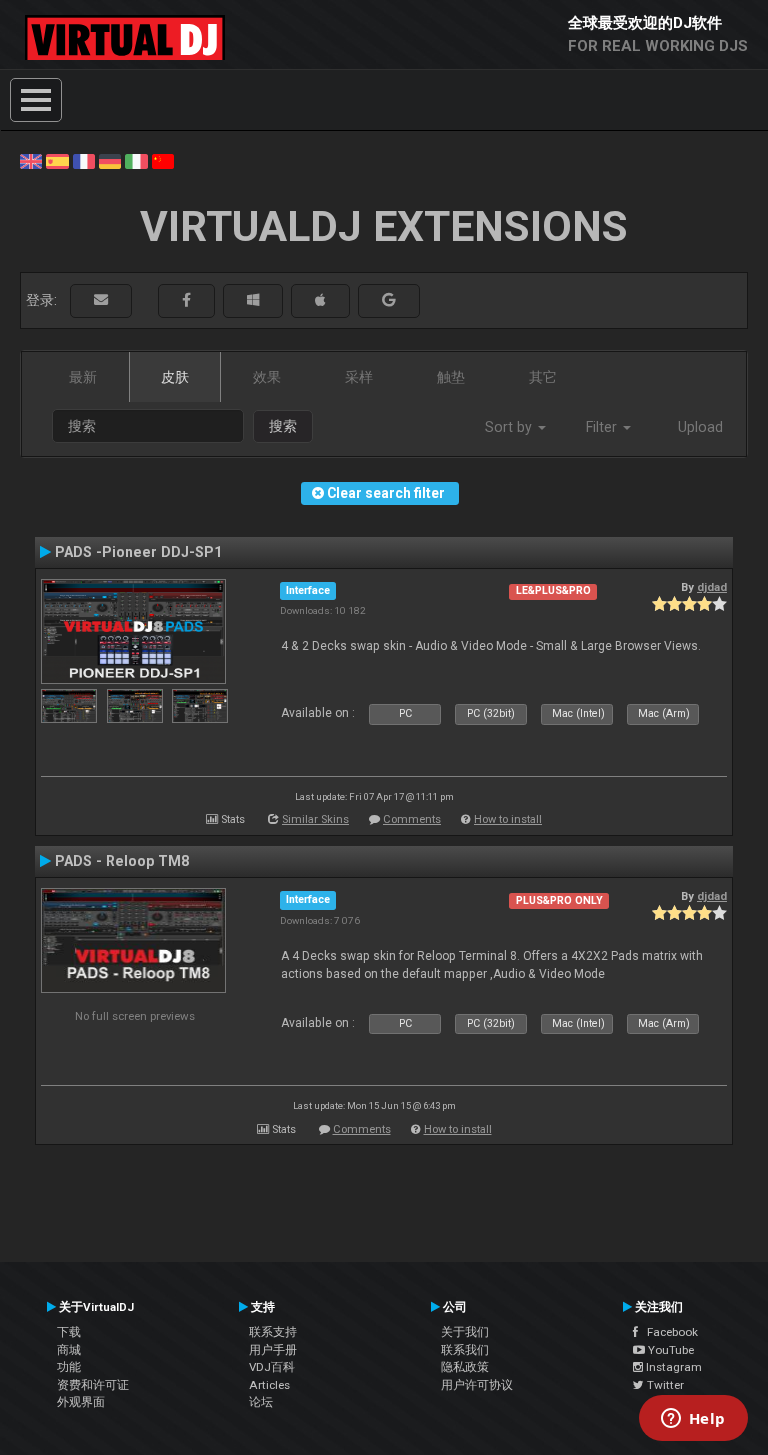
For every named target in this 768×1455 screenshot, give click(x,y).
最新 (83, 377)
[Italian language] (136, 160)
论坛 (261, 1402)
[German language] (110, 160)
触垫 (451, 377)
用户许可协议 (477, 1385)
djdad (712, 587)
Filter (603, 427)
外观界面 (81, 1402)
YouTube (669, 1350)
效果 (267, 377)
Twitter (664, 1385)
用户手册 (273, 1350)
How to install (508, 819)
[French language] (84, 160)
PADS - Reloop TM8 (122, 861)
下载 (69, 1332)
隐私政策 (465, 1367)
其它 (543, 377)
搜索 (283, 426)
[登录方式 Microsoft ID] (253, 300)
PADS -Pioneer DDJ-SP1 (138, 552)
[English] (31, 160)
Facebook (668, 1332)
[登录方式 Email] (101, 300)
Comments (412, 819)
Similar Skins (315, 819)
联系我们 (465, 1350)
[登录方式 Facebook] (186, 300)
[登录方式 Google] (389, 300)
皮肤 (175, 377)
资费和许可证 (93, 1385)
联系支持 (273, 1332)
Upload (700, 427)
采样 (359, 377)
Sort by (510, 427)
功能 (69, 1367)
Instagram (672, 1367)
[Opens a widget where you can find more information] (693, 1420)
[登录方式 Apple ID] (320, 300)
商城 (69, 1350)
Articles (269, 1385)
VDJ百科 (272, 1367)
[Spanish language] (57, 160)
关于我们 (465, 1332)
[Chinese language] (163, 160)
